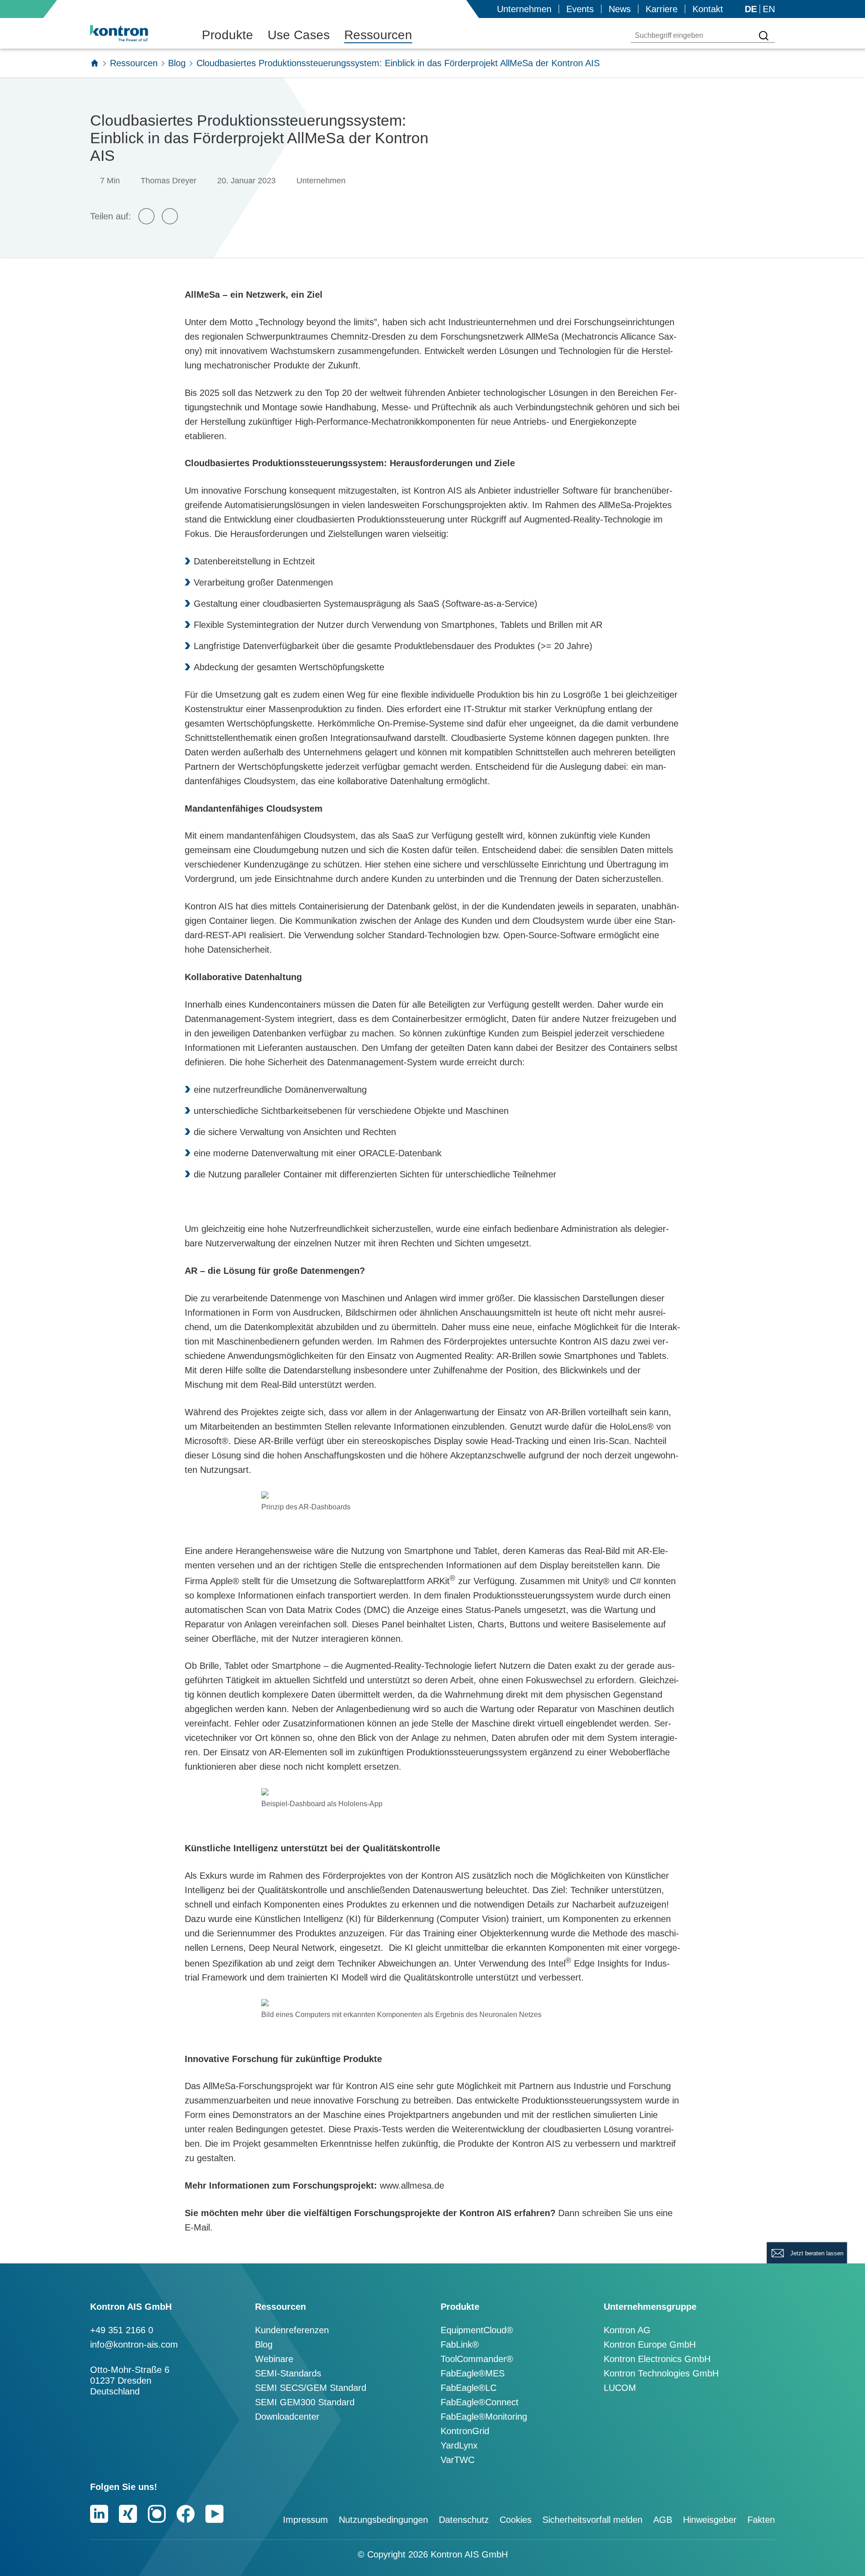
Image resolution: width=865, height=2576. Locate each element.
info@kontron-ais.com (134, 2344)
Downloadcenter (287, 2417)
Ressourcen (378, 35)
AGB (663, 2520)
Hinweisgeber (710, 2520)
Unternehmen (524, 9)
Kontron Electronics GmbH (657, 2359)
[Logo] (133, 33)
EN (769, 9)
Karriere (662, 9)
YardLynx (459, 2445)
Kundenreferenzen (292, 2330)
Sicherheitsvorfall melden (592, 2520)
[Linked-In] (170, 216)
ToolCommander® (477, 2359)
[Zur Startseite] (95, 63)
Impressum (305, 2520)
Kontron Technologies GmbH (661, 2373)
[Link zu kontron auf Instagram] (157, 2514)
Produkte (228, 35)
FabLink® (460, 2344)
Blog (177, 63)
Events (580, 9)
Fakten (761, 2520)
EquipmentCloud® (477, 2330)
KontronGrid (465, 2431)
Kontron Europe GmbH (650, 2344)
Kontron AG (627, 2330)
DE (751, 9)
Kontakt (708, 9)
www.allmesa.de (412, 2185)
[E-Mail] (146, 216)
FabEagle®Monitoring (484, 2417)
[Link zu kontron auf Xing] (128, 2514)
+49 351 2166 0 (122, 2330)
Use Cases (299, 35)
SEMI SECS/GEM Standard (311, 2388)
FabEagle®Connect (480, 2402)
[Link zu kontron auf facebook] (186, 2514)
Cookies (516, 2520)
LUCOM (620, 2388)
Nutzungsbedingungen (383, 2520)
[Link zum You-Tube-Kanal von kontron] (214, 2514)
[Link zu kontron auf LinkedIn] (99, 2514)
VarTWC (458, 2460)
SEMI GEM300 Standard (305, 2402)
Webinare (274, 2359)
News (620, 9)
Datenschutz (464, 2520)
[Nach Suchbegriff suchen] (764, 36)
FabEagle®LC (469, 2388)
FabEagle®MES (473, 2373)
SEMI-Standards (288, 2373)
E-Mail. (200, 2227)
